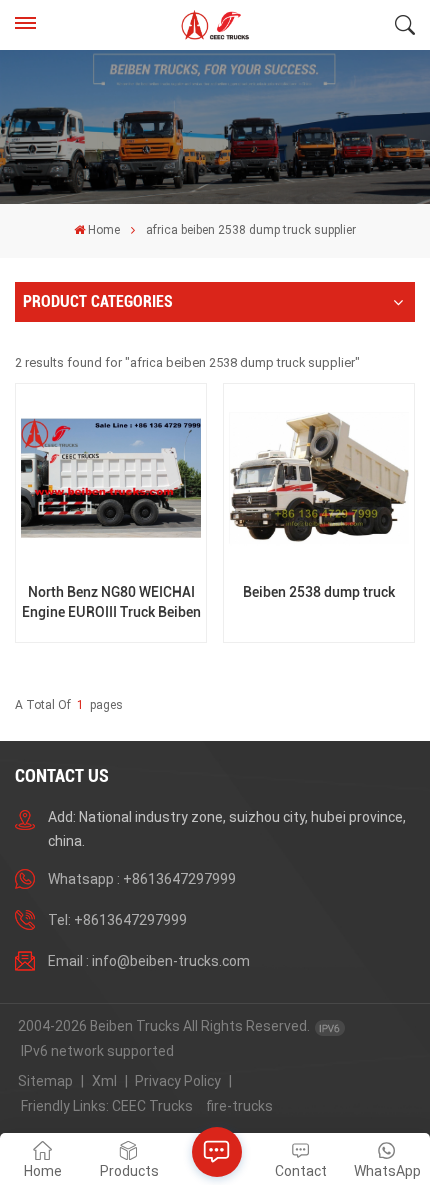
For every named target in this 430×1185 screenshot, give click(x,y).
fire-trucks (239, 1106)
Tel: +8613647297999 (117, 920)
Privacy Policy (178, 1081)
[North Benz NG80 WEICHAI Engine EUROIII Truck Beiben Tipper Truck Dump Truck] (110, 478)
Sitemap (45, 1081)
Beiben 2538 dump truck (319, 592)
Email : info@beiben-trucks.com (149, 961)
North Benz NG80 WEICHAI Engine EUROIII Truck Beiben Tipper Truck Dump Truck (111, 602)
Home (104, 230)
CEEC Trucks (152, 1106)
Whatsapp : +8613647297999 (142, 879)
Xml (104, 1081)
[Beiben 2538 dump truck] (318, 478)
